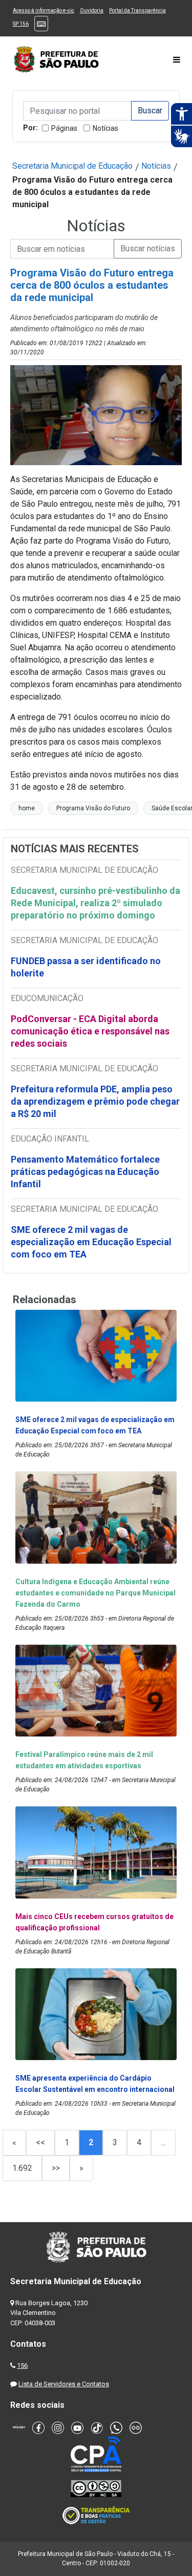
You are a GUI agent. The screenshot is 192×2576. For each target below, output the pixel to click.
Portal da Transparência (137, 11)
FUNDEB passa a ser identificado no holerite (86, 967)
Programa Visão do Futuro (93, 808)
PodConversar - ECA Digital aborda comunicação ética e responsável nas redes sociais (90, 1031)
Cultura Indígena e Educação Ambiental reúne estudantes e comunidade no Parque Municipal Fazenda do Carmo (95, 1593)
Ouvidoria (92, 11)
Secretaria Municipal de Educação (72, 166)
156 (22, 2365)
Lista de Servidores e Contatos (64, 2384)
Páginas (64, 128)
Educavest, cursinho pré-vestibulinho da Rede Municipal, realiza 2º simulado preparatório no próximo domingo (95, 903)
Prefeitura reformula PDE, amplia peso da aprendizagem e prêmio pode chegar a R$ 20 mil (95, 1101)
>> (56, 2168)
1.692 (22, 2168)
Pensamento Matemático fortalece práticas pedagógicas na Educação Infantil (85, 1172)
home (27, 808)
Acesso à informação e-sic (44, 11)
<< (40, 2142)
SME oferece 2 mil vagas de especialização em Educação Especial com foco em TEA (91, 1242)
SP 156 (21, 24)
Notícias (105, 128)
